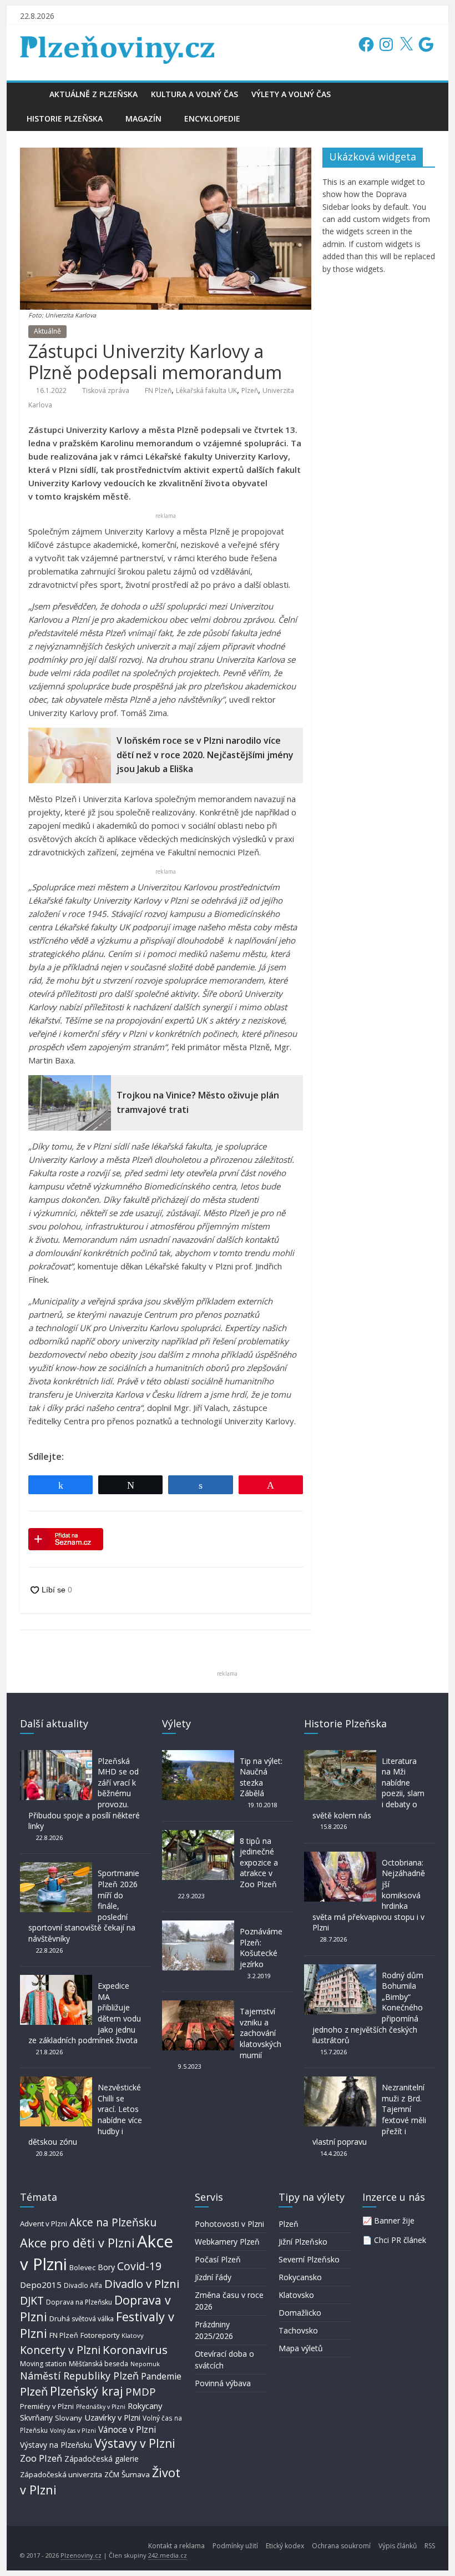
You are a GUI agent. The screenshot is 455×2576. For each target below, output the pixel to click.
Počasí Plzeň (218, 2259)
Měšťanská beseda (98, 2364)
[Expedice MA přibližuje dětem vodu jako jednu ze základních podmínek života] (56, 1980)
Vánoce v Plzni (127, 2429)
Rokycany (145, 2406)
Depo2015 (41, 2285)
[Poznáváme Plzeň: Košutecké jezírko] (198, 1926)
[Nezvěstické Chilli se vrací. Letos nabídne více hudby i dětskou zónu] (56, 2082)
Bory (106, 2267)
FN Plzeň (158, 390)
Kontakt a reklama (176, 2546)
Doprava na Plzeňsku (79, 2302)
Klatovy (133, 2335)
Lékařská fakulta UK (206, 390)
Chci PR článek (400, 2240)
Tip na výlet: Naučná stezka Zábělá (261, 1777)
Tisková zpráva (106, 390)
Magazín (143, 119)
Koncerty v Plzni (60, 2350)
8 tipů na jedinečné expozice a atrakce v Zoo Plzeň (259, 1862)
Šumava (136, 2474)
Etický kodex (285, 2546)
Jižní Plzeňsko (303, 2242)
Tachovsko (298, 2330)
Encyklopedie (212, 119)
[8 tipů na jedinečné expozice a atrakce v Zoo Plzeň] (198, 1835)
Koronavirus (135, 2350)
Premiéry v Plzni (47, 2406)
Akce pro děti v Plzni (77, 2243)
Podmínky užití (235, 2546)
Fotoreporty (100, 2335)
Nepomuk (145, 2364)
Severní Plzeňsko (309, 2259)
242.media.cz (168, 2555)
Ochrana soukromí (341, 2546)
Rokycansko (300, 2277)
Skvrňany (36, 2418)
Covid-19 (139, 2266)
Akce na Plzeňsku (113, 2222)
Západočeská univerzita (61, 2474)
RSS (430, 2546)
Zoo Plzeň (41, 2458)
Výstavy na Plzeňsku (56, 2445)
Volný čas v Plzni (73, 2430)
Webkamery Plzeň (227, 2242)
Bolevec (82, 2268)
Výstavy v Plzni (135, 2443)
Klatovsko (296, 2295)
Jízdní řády (213, 2277)
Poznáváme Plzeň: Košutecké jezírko (261, 1948)
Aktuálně (47, 331)
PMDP (141, 2391)
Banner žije (394, 2220)
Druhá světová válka (82, 2319)
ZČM (112, 2474)
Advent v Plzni (44, 2224)
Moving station (43, 2364)
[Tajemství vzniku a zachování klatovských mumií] (198, 2006)
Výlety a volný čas (291, 94)
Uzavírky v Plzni (112, 2417)
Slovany (69, 2418)
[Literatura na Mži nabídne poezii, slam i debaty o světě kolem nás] (340, 1755)
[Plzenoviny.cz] (31, 94)
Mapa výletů (301, 2348)
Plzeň (250, 390)
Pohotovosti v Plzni (229, 2224)
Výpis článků (398, 2546)
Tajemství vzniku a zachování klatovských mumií (261, 2033)
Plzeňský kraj (87, 2391)
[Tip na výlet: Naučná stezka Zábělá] (198, 1755)
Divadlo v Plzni (142, 2283)
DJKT (32, 2300)
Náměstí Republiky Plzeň (79, 2376)
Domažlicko (300, 2313)
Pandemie (161, 2376)
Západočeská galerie (102, 2459)
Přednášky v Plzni (101, 2407)
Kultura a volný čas (194, 94)
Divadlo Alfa (83, 2285)
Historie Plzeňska (65, 119)
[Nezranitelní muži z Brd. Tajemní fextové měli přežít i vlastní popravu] (340, 2082)
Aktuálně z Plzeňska (93, 94)
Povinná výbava (223, 2383)
